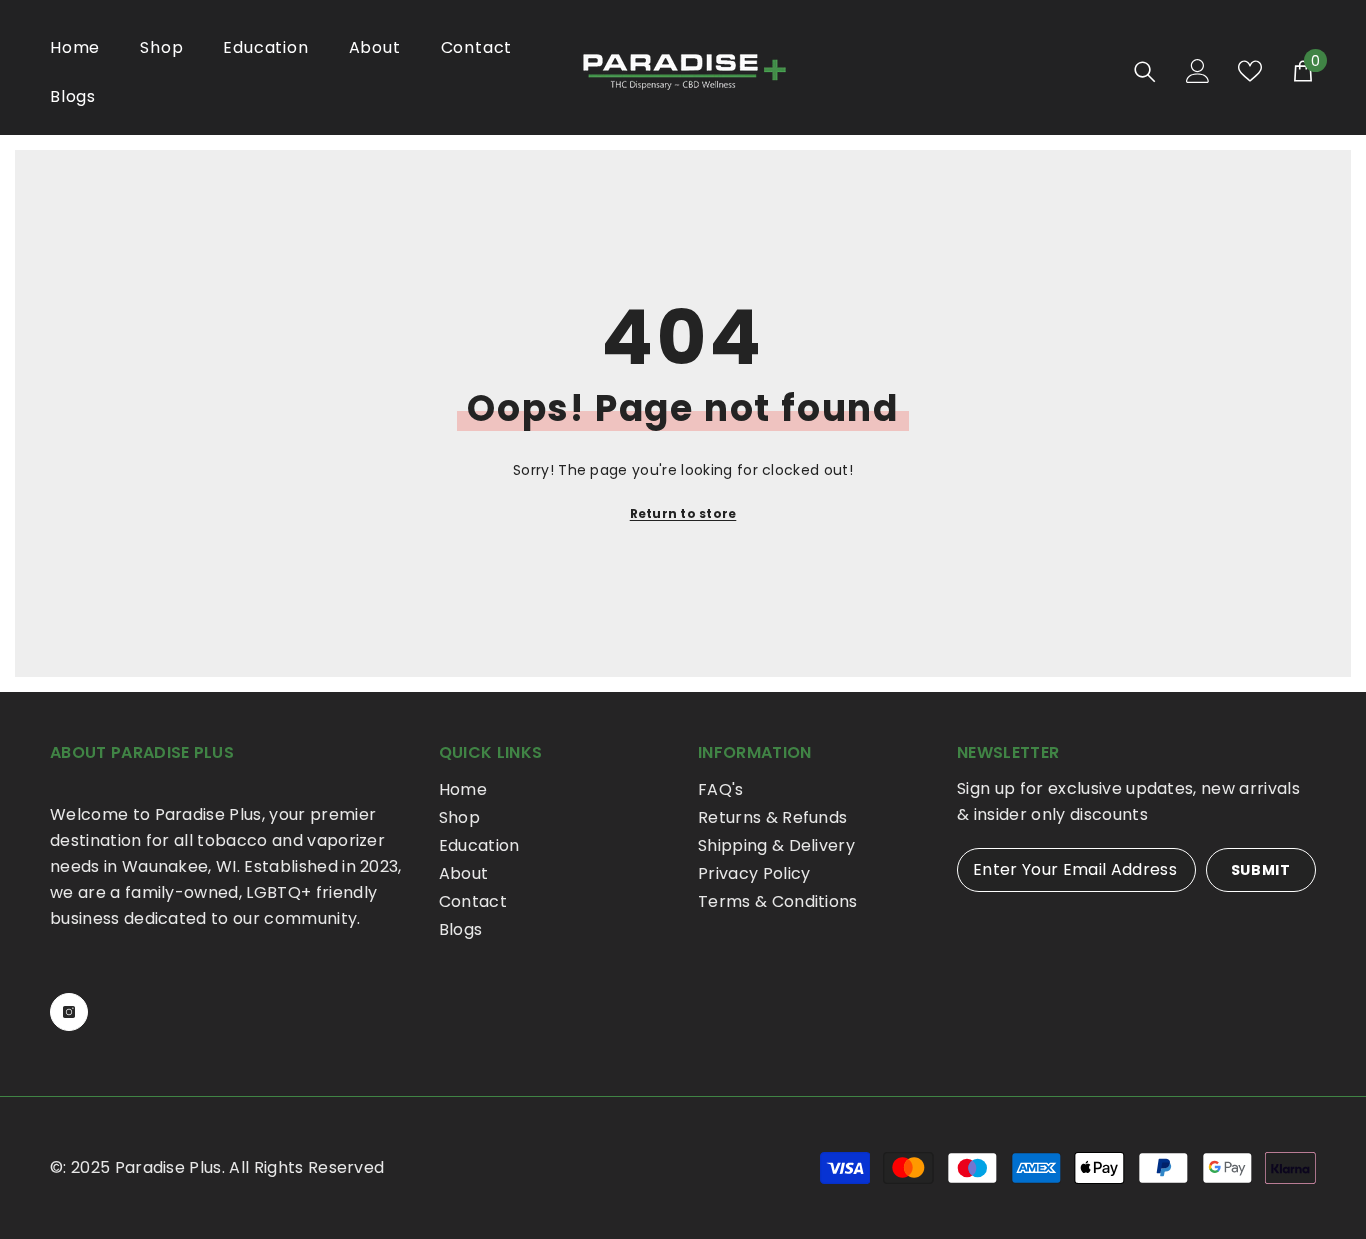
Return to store (683, 513)
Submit (1261, 870)
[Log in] (1198, 71)
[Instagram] (69, 1012)
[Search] (1145, 71)
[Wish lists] (1250, 71)
